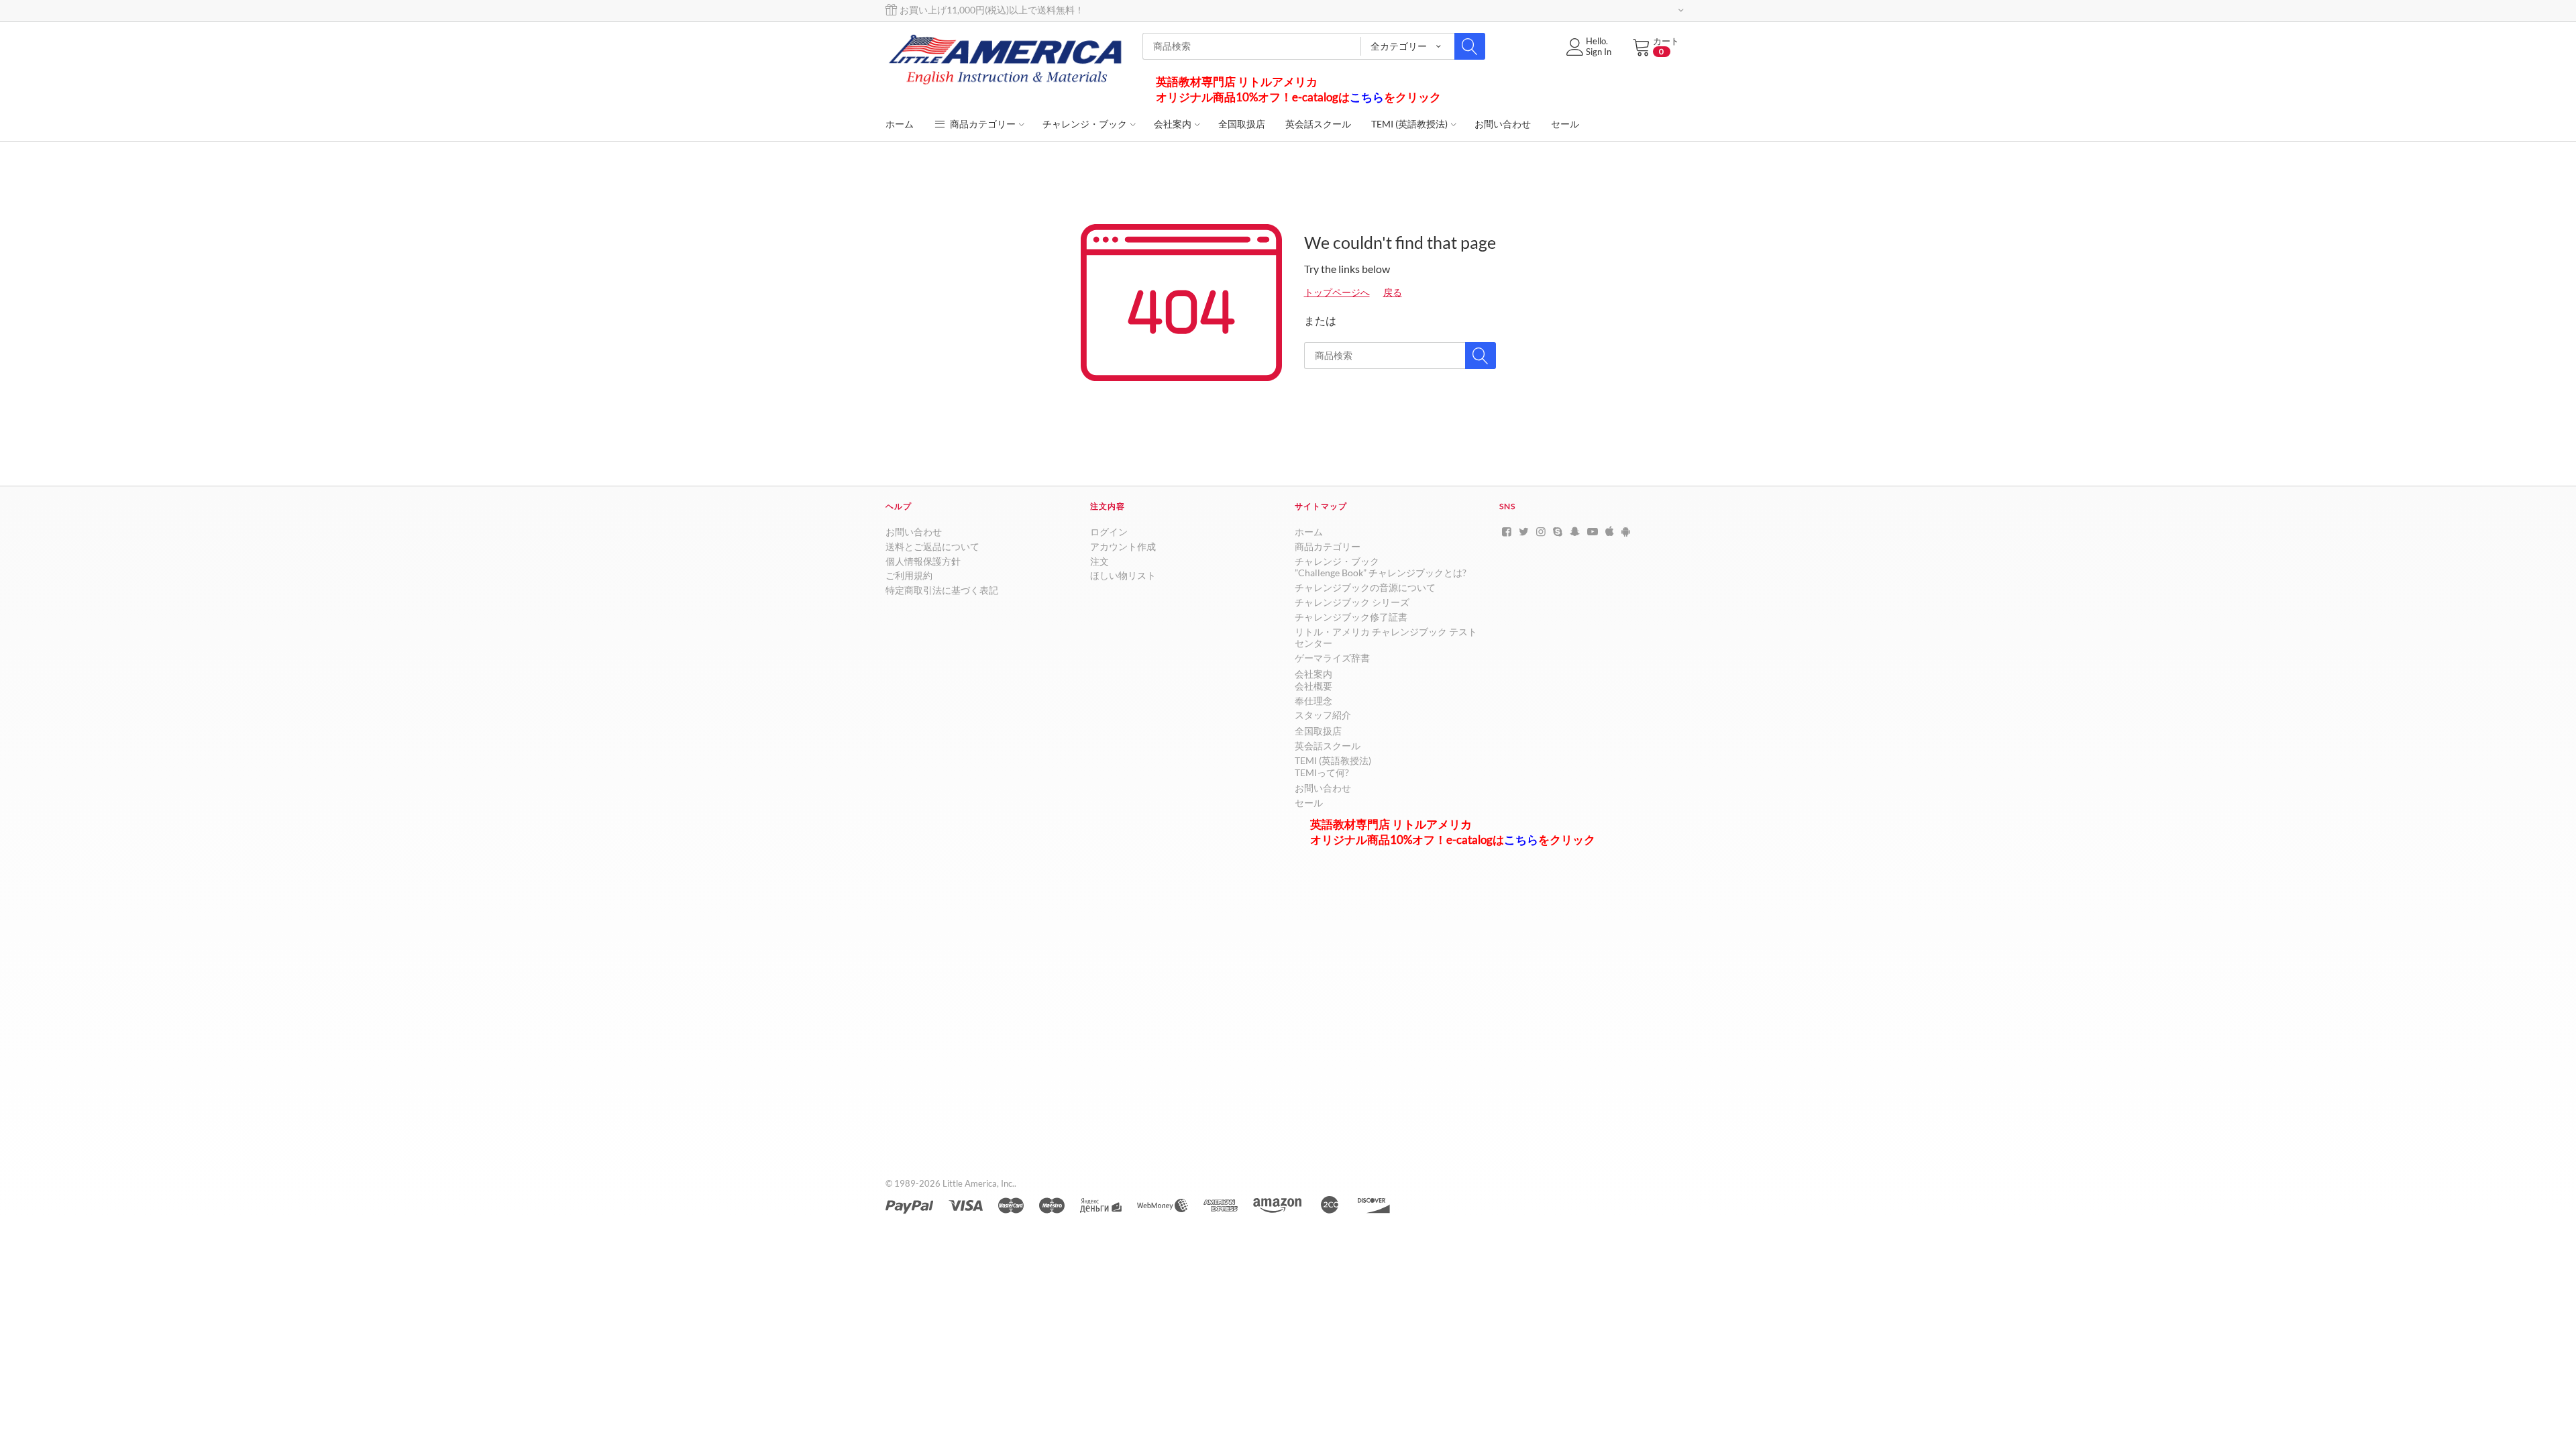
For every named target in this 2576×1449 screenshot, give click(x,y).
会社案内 (1313, 674)
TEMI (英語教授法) (1333, 760)
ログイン (1109, 532)
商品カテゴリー (982, 124)
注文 (1099, 561)
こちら (1367, 97)
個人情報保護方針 (923, 561)
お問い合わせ (914, 532)
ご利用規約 (909, 575)
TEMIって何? (1322, 772)
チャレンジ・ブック (1337, 561)
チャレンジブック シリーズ (1352, 602)
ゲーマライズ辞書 (1332, 658)
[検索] (1470, 46)
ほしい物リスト (1123, 575)
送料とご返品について (932, 546)
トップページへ (1337, 292)
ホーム (1309, 532)
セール (1309, 803)
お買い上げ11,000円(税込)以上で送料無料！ (991, 10)
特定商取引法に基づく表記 (942, 590)
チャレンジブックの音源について (1365, 587)
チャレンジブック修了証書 (1351, 617)
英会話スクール (1328, 746)
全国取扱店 (1318, 731)
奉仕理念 (1313, 701)
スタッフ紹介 (1323, 715)
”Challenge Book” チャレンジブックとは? (1381, 573)
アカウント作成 (1123, 546)
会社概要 (1313, 686)
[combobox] (1314, 46)
